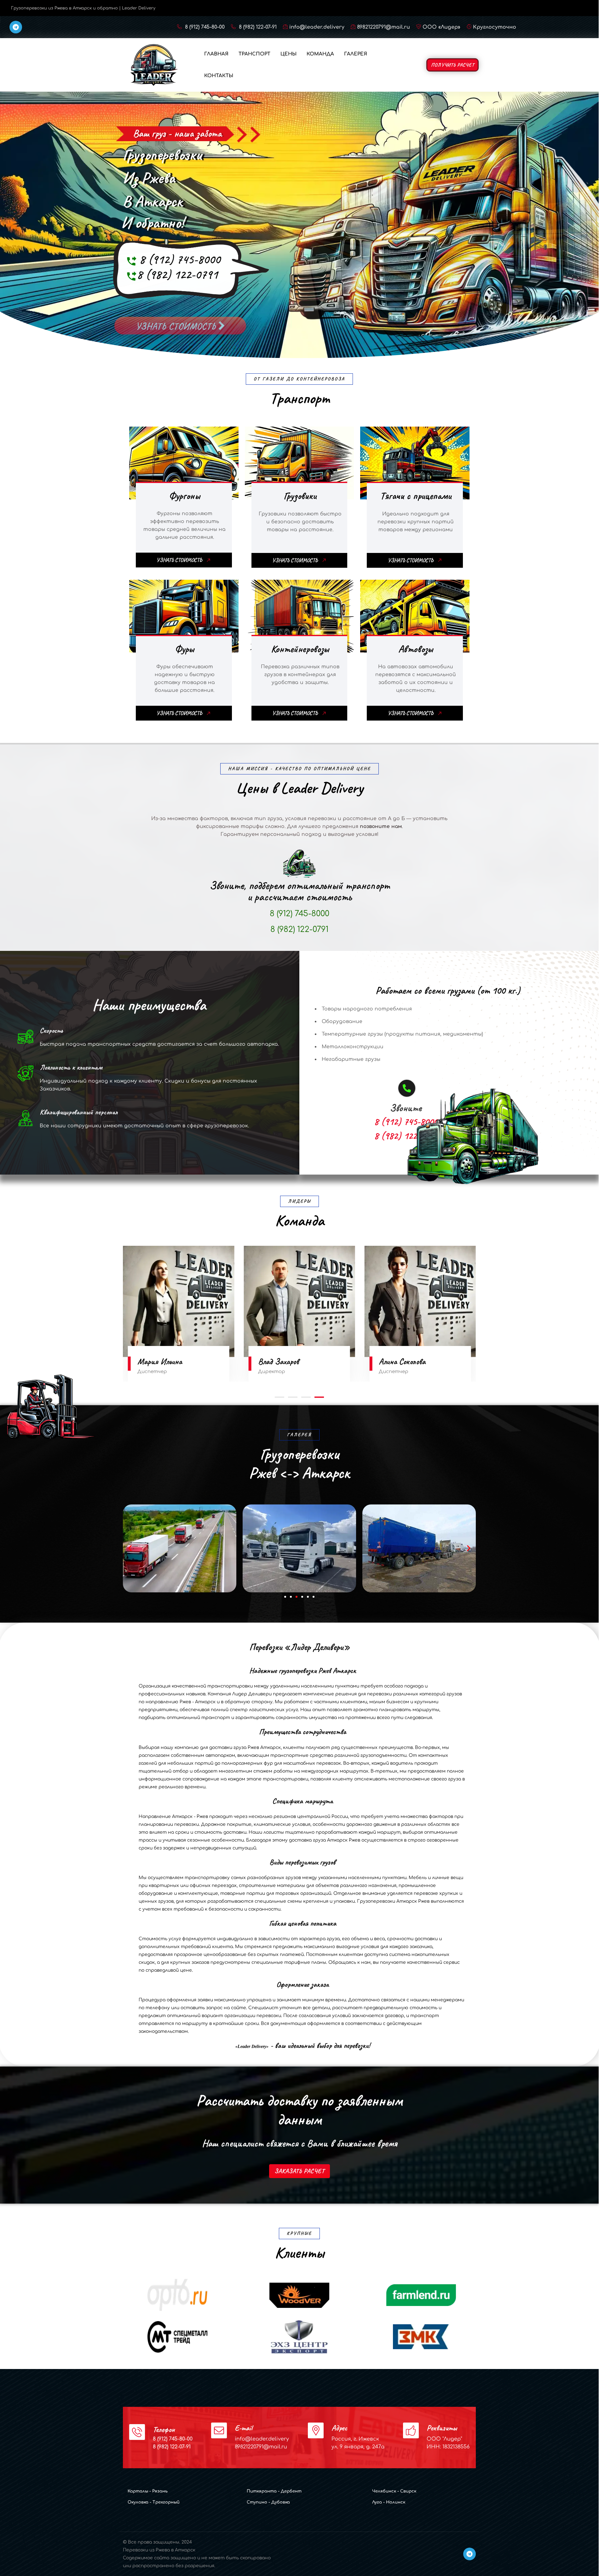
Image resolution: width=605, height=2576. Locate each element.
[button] (279, 1397)
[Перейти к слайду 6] (314, 1597)
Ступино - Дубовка (268, 2502)
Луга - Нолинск (389, 2502)
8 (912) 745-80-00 (204, 27)
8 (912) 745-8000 (180, 259)
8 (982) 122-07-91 (257, 27)
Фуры (184, 649)
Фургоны (184, 496)
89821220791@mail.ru (383, 27)
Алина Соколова (161, 1361)
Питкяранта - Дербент (274, 2491)
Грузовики (300, 496)
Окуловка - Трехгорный (154, 2502)
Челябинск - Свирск (394, 2491)
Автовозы (416, 649)
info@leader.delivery (317, 27)
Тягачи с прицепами (416, 496)
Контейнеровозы (300, 649)
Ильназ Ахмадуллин (288, 1361)
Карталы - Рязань (148, 2491)
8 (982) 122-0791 (177, 274)
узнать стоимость (177, 319)
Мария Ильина (401, 1361)
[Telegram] (16, 27)
